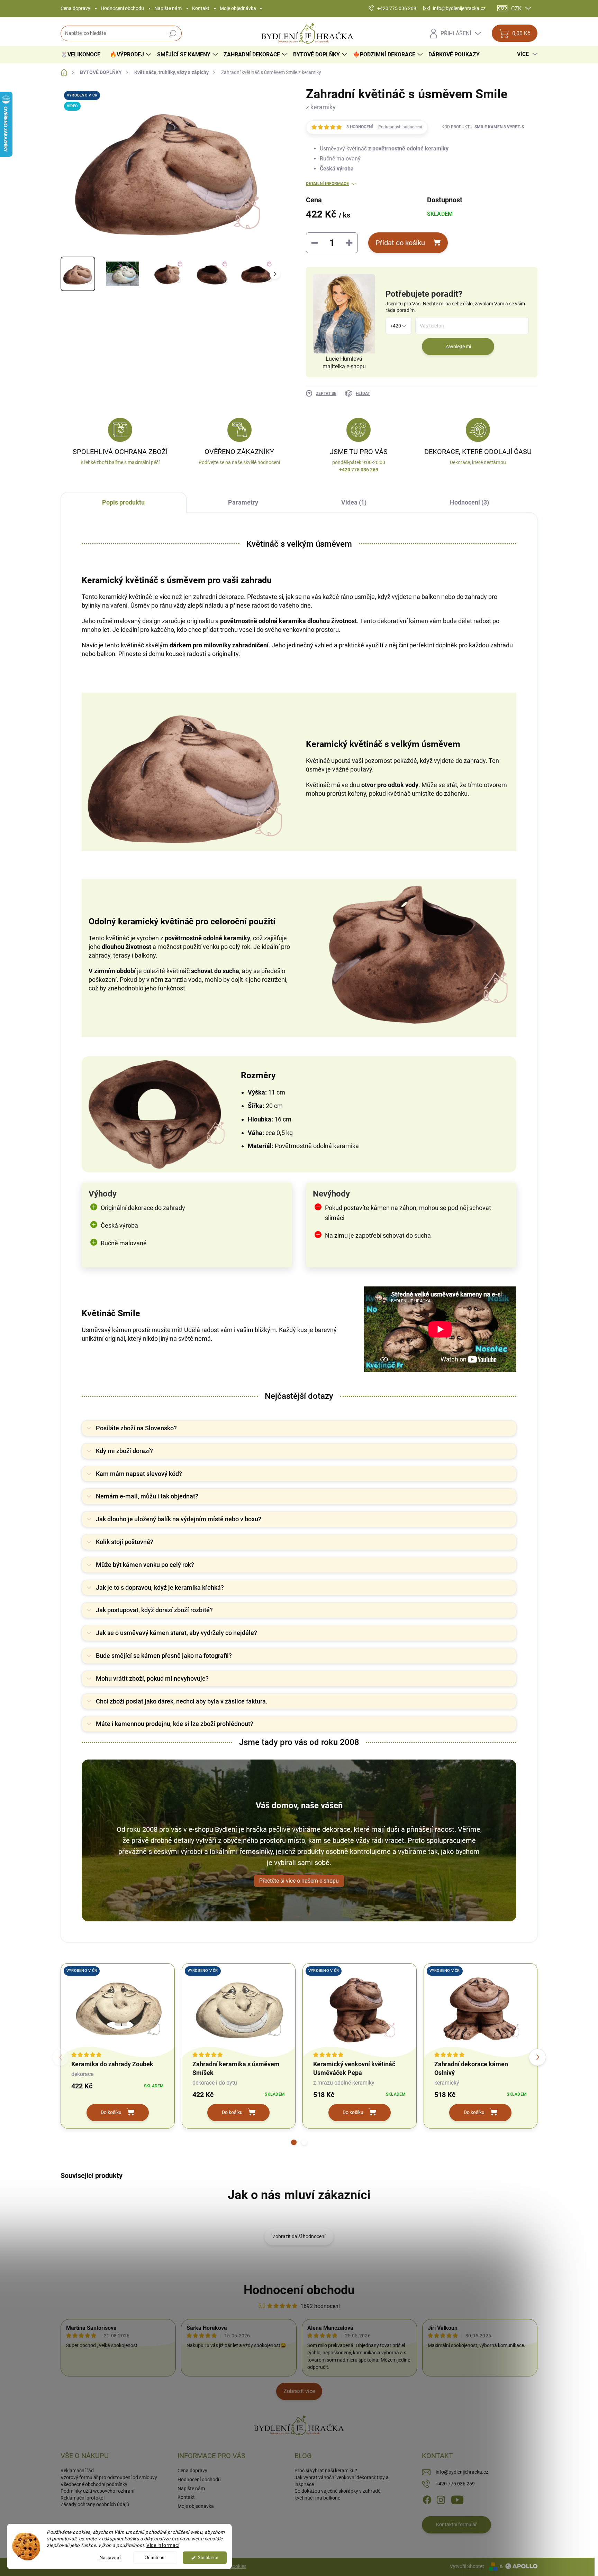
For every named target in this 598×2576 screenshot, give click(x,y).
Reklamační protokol (83, 2498)
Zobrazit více (299, 2391)
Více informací (163, 2545)
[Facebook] (427, 2500)
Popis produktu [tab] (123, 502)
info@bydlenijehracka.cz (462, 2472)
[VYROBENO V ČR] (118, 2009)
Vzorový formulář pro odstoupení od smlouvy (109, 2477)
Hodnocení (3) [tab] (469, 502)
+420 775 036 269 (455, 2484)
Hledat (173, 34)
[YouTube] (457, 2500)
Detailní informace (327, 184)
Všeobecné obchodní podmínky (94, 2484)
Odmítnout (155, 2557)
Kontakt (201, 8)
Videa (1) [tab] (354, 502)
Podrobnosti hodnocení (400, 127)
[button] (294, 2142)
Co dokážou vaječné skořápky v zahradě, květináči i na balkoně (338, 2494)
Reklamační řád (77, 2471)
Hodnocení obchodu (122, 8)
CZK (516, 8)
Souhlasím (208, 2557)
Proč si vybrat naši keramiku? (326, 2471)
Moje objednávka (238, 8)
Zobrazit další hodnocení (299, 2236)
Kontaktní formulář (456, 2524)
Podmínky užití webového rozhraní (97, 2491)
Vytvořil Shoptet (467, 2566)
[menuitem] (83, 55)
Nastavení (110, 2558)
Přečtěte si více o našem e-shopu (299, 1881)
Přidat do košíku (400, 243)
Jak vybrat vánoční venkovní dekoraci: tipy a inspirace (342, 2481)
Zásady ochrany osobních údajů (95, 2504)
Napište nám (168, 8)
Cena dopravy (75, 8)
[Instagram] (441, 2500)
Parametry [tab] (243, 502)
